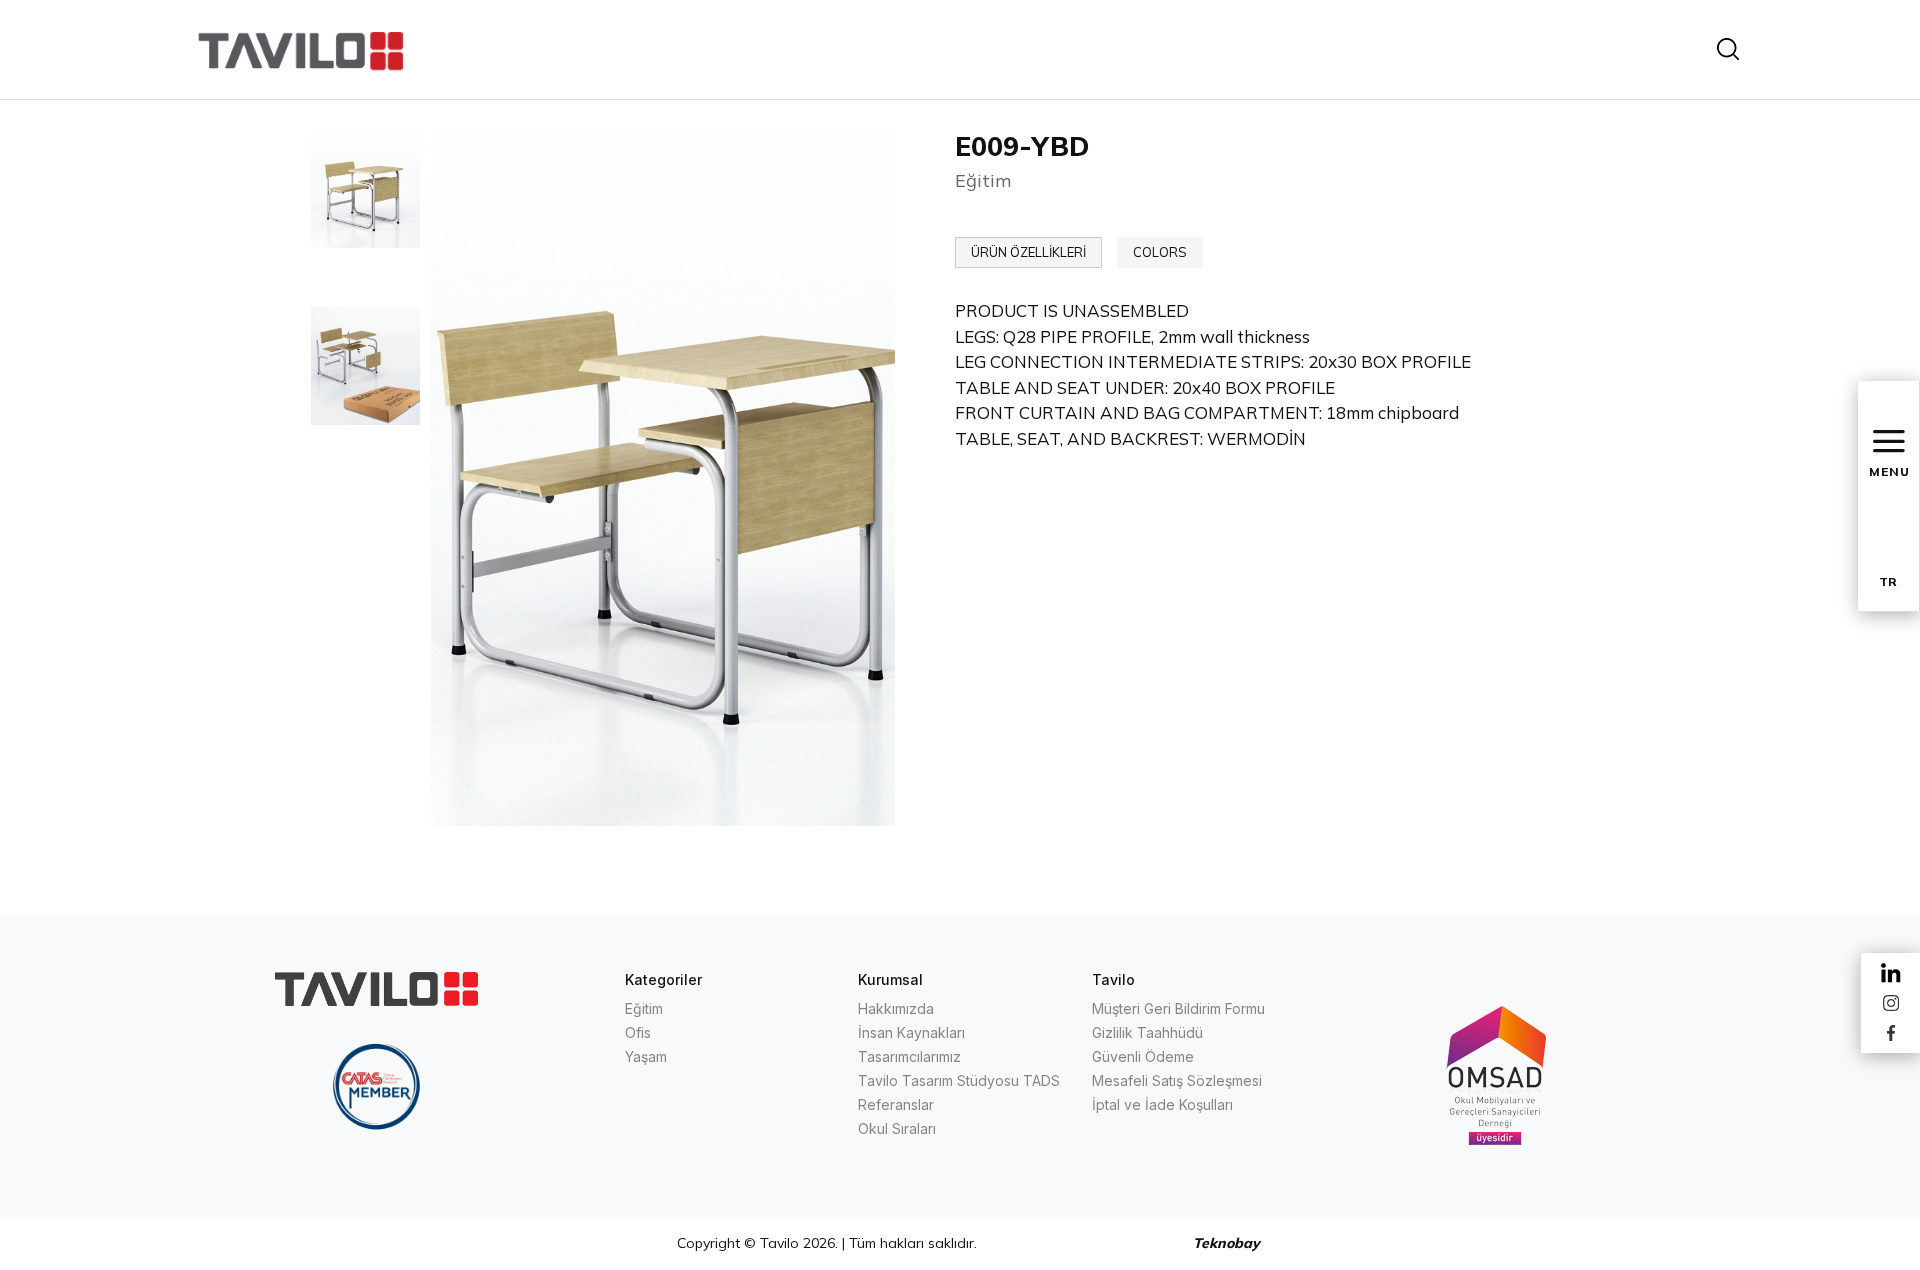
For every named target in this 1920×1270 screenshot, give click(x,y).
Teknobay (1226, 1243)
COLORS (1160, 252)
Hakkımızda (896, 1008)
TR (1888, 581)
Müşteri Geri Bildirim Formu (1178, 1008)
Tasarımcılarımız (909, 1056)
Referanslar (896, 1104)
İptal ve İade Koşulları (1162, 1104)
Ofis (638, 1032)
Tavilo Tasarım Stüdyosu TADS (959, 1080)
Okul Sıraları (897, 1128)
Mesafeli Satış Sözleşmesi (1177, 1080)
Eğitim (644, 1008)
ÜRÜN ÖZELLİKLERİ (1028, 252)
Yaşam (646, 1056)
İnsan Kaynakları (911, 1032)
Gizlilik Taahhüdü (1147, 1032)
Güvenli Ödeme (1143, 1056)
